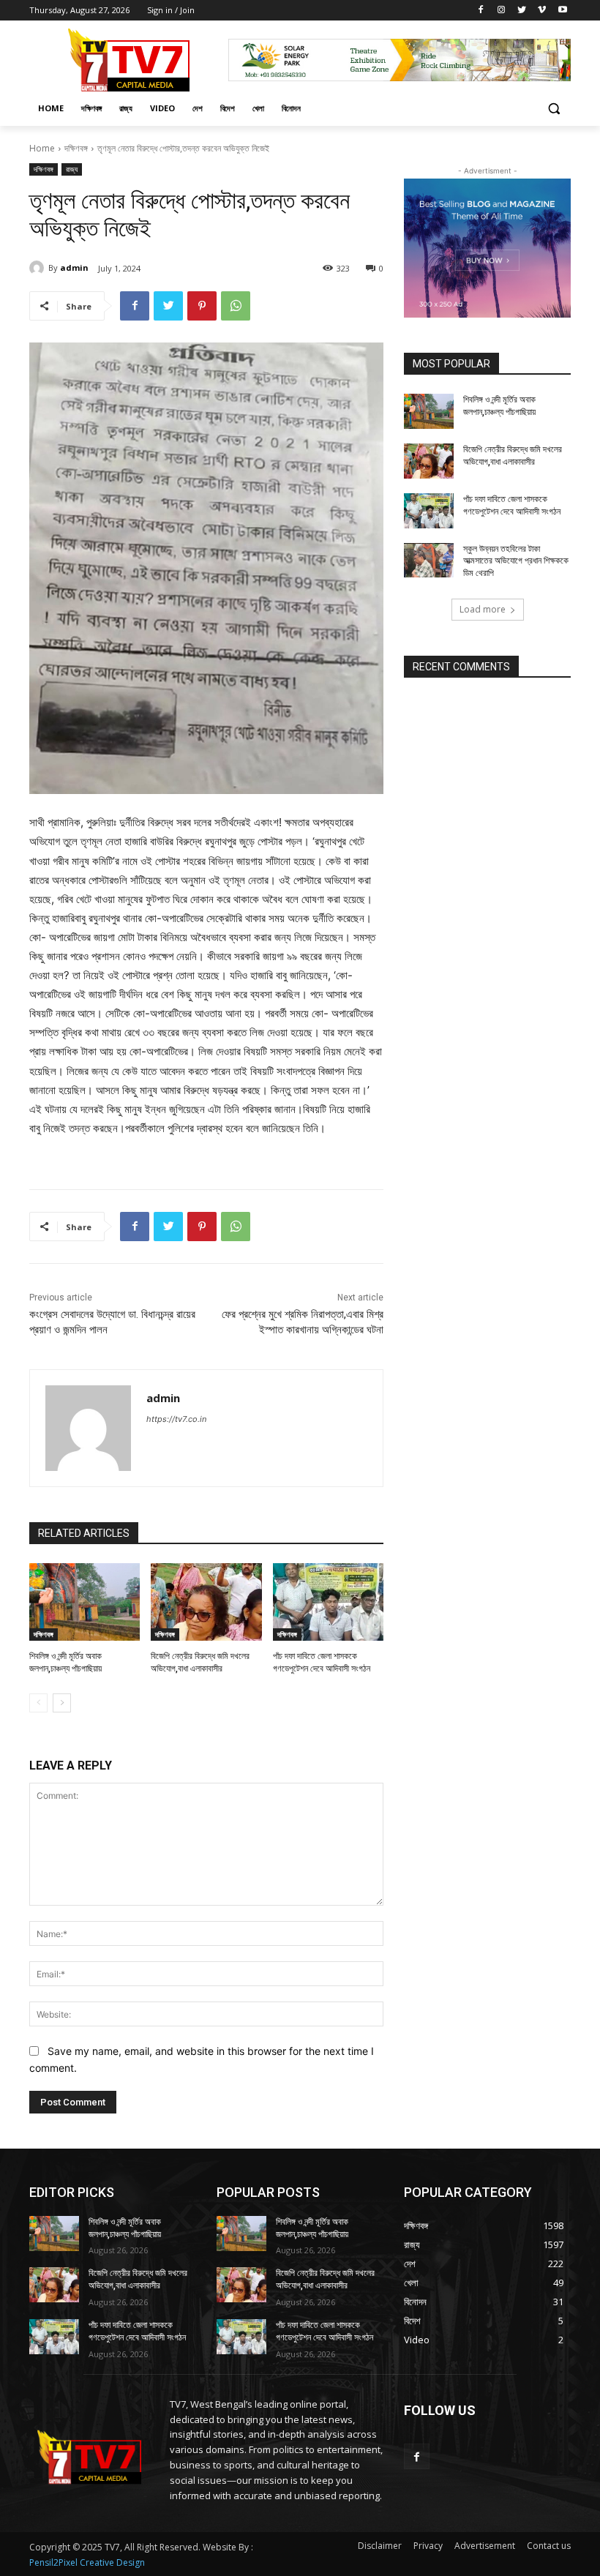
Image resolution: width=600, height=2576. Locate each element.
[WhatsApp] (236, 306)
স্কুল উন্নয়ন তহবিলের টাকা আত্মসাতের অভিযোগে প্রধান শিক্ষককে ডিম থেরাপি (516, 561)
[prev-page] (38, 1703)
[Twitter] (522, 11)
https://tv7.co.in (176, 1419)
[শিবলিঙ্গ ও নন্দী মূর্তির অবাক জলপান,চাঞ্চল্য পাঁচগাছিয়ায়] (85, 1602)
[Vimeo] (542, 11)
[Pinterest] (202, 306)
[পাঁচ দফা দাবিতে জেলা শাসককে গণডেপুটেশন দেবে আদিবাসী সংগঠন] (328, 1602)
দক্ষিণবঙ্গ (76, 148)
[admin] (39, 268)
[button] (554, 109)
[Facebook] (481, 11)
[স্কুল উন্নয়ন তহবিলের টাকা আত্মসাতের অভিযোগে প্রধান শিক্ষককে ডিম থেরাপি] (429, 561)
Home (42, 148)
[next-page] (62, 1703)
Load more (483, 609)
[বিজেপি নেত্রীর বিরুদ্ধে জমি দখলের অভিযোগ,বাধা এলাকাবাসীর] (206, 1602)
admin (74, 267)
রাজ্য (72, 169)
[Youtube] (562, 11)
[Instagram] (502, 11)
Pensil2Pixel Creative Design (87, 2562)
